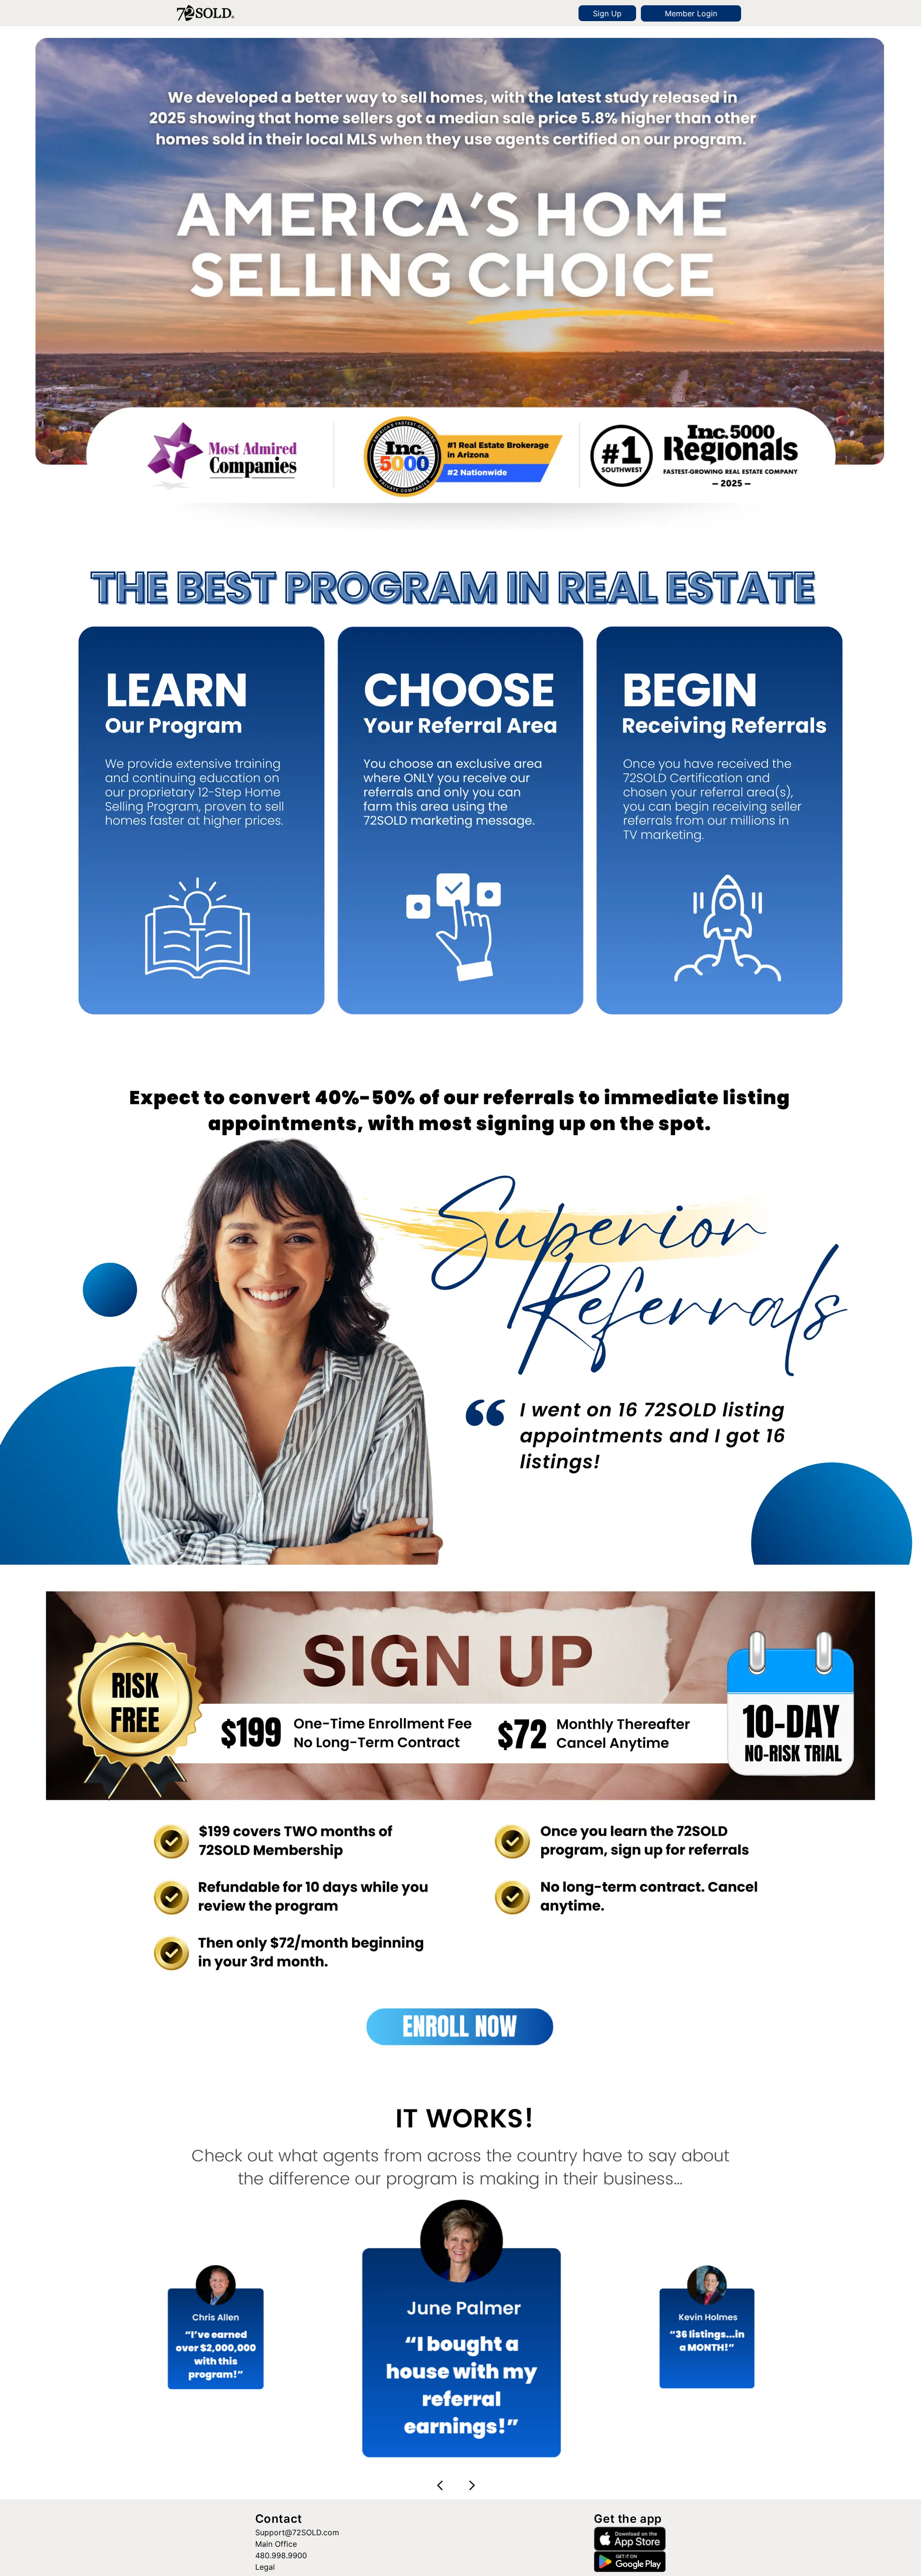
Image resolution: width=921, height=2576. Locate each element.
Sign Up (607, 13)
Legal (265, 2567)
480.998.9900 (281, 2555)
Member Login (691, 13)
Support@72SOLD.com (297, 2532)
